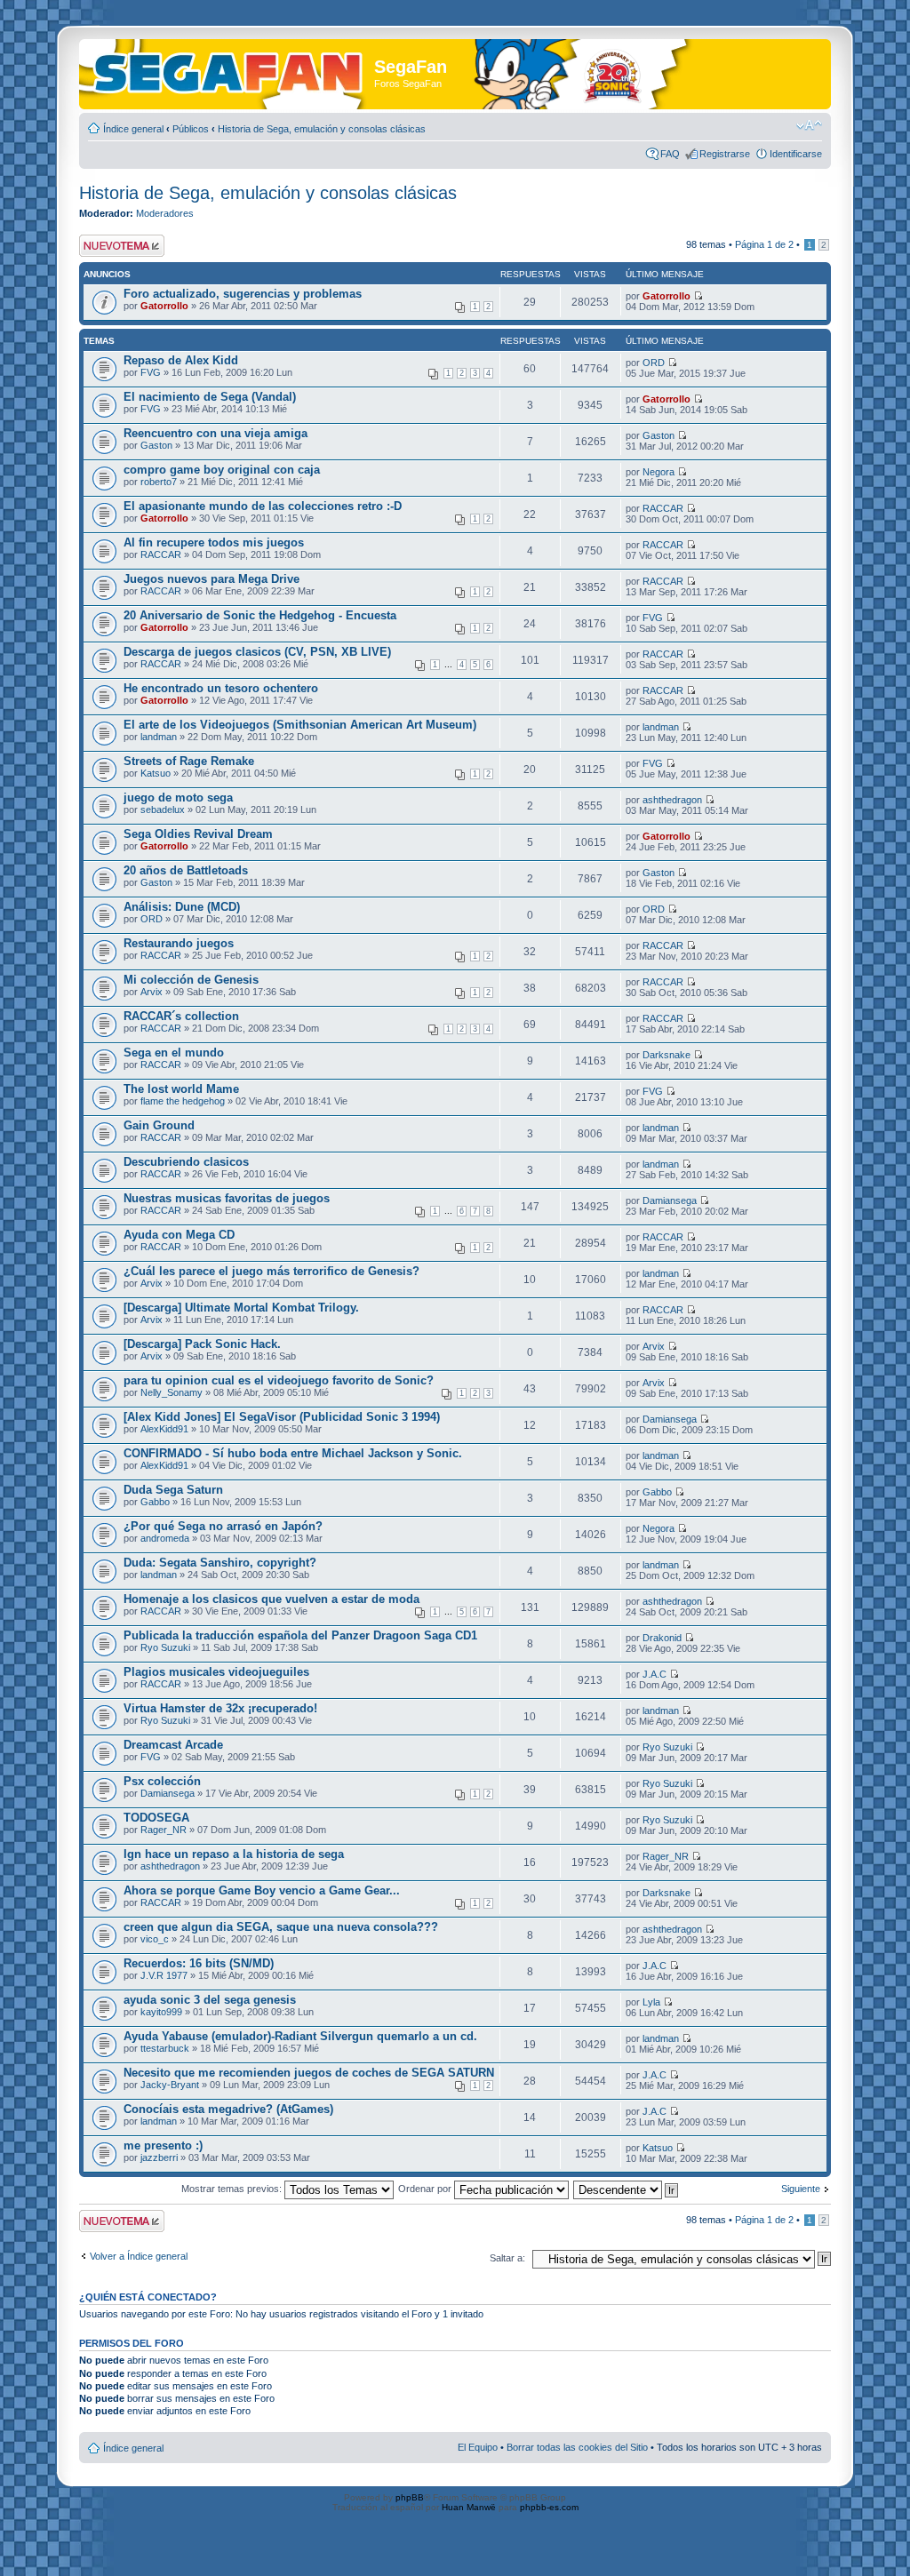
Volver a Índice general (139, 2256)
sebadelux (163, 809)
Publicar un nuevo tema (118, 245)
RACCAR (663, 508)
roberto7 (159, 482)
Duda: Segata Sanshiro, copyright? (220, 1563)
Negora (659, 472)
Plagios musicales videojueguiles (216, 1672)
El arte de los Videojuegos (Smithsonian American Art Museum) (300, 725)
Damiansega (670, 1200)
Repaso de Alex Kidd (181, 360)
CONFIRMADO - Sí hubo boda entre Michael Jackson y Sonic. (293, 1453)
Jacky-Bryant (170, 2085)
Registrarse (725, 154)
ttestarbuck (165, 2048)
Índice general (133, 129)
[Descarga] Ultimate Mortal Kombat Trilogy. (241, 1308)
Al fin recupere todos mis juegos (214, 542)
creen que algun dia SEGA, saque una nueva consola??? (281, 1927)
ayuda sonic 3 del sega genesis (210, 2000)
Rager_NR (164, 1830)
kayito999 (161, 2012)
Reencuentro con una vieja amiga (216, 433)
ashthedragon (672, 800)
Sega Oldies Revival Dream (198, 834)
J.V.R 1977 (164, 1975)
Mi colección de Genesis (191, 980)
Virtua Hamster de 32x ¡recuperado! (220, 1708)
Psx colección (162, 1781)
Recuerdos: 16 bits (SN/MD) (199, 1963)
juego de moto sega (178, 798)
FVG (151, 372)
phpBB (410, 2497)
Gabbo (155, 1502)
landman (159, 737)
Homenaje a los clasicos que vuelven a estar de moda (271, 1599)
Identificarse (796, 154)
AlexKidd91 (164, 1429)
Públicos (191, 129)
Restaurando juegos (179, 943)
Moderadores (165, 213)
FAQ (670, 154)
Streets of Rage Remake (189, 761)
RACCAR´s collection (181, 1016)
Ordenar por (426, 2189)
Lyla (651, 2002)
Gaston (156, 445)
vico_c (155, 1939)
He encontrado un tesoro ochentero (221, 688)
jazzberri (159, 2157)
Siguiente (801, 2189)
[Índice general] (229, 70)
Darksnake (667, 1055)
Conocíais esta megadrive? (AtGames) (228, 2109)
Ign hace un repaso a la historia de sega (234, 1854)
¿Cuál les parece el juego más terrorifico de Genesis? (271, 1271)
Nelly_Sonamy (172, 1392)
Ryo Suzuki (165, 1647)
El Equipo (478, 2447)
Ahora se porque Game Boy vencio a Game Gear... (262, 1890)
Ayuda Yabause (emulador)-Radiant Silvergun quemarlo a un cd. (300, 2036)
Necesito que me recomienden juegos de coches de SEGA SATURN (309, 2073)
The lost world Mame (181, 1089)
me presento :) (163, 2145)
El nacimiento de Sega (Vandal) (210, 397)
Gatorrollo (164, 306)
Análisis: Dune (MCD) (182, 907)
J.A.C (655, 1674)
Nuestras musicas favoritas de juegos (227, 1198)
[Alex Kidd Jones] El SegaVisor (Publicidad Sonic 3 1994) (282, 1417)
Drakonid (662, 1638)
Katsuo (156, 773)
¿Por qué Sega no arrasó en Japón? (223, 1526)
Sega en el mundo (174, 1053)
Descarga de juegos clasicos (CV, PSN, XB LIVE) (257, 652)
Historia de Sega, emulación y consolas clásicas (322, 129)
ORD (654, 363)
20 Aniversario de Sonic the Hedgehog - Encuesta (260, 615)
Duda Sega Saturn (173, 1490)
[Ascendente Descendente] (627, 2189)
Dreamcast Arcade (173, 1745)
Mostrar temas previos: (233, 2189)
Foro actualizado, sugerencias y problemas (243, 294)
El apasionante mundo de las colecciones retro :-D (263, 506)
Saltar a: (507, 2258)
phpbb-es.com (549, 2507)
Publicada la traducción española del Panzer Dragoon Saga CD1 (300, 1635)
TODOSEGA (156, 1818)
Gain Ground (159, 1125)
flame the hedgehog (183, 1101)
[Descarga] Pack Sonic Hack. (202, 1344)
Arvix (152, 992)
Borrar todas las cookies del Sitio (577, 2447)
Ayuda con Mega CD (179, 1235)
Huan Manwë (469, 2507)
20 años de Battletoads (186, 870)
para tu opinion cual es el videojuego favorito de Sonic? (279, 1380)
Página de (764, 244)
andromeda (165, 1538)
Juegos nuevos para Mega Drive (212, 579)
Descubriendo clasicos (186, 1162)
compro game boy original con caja (222, 470)
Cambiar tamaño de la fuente (809, 125)
